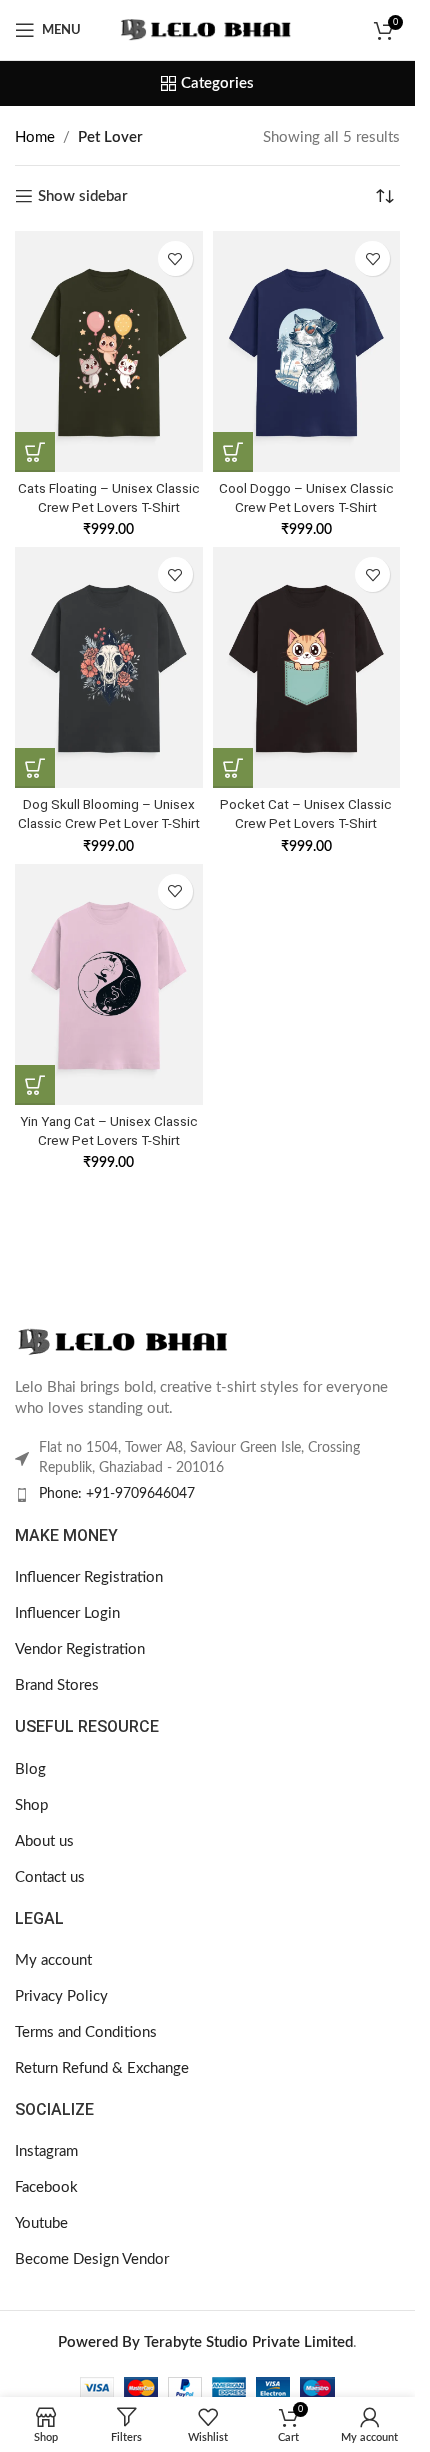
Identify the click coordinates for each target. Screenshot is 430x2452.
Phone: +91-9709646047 (117, 1494)
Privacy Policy (61, 1996)
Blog (30, 1769)
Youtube (41, 2223)
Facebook (46, 2187)
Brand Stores (57, 1685)
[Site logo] (207, 29)
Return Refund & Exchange (102, 2068)
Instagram (46, 2151)
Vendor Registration (80, 1649)
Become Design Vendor (92, 2259)
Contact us (50, 1877)
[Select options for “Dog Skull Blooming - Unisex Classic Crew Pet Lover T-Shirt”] (35, 768)
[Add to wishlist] (175, 258)
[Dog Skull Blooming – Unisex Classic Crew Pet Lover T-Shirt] (109, 667)
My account (53, 1960)
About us (44, 1841)
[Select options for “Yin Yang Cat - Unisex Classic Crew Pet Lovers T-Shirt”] (35, 1085)
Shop (31, 1805)
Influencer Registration (89, 1577)
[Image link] (125, 1341)
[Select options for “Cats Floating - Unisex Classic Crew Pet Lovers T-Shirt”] (35, 452)
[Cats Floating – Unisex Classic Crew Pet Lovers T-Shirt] (109, 351)
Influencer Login (67, 1613)
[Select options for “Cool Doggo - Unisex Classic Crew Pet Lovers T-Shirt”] (233, 452)
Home (35, 137)
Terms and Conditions (86, 2032)
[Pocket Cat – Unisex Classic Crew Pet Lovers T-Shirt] (307, 667)
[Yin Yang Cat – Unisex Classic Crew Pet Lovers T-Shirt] (109, 984)
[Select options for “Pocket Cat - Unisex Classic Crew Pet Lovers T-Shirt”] (233, 768)
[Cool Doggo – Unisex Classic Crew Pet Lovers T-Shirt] (307, 351)
